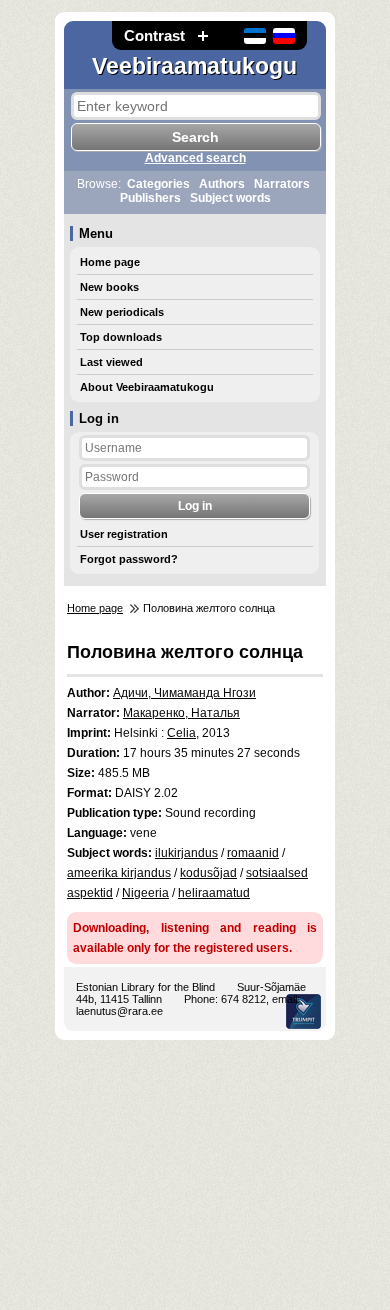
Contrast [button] (154, 35)
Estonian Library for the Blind (145, 987)
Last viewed (111, 362)
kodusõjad (208, 873)
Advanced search (195, 158)
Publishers (150, 198)
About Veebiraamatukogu (147, 387)
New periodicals (122, 312)
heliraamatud (214, 893)
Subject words (230, 198)
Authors (222, 184)
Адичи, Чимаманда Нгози (184, 693)
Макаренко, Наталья (181, 713)
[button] (203, 35)
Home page (110, 262)
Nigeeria (145, 893)
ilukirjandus (186, 853)
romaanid (253, 853)
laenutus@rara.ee (119, 1011)
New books (109, 287)
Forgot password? (129, 559)
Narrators (282, 184)
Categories (158, 184)
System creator (303, 1011)
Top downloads (121, 337)
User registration (124, 534)
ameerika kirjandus (119, 873)
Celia (181, 733)
